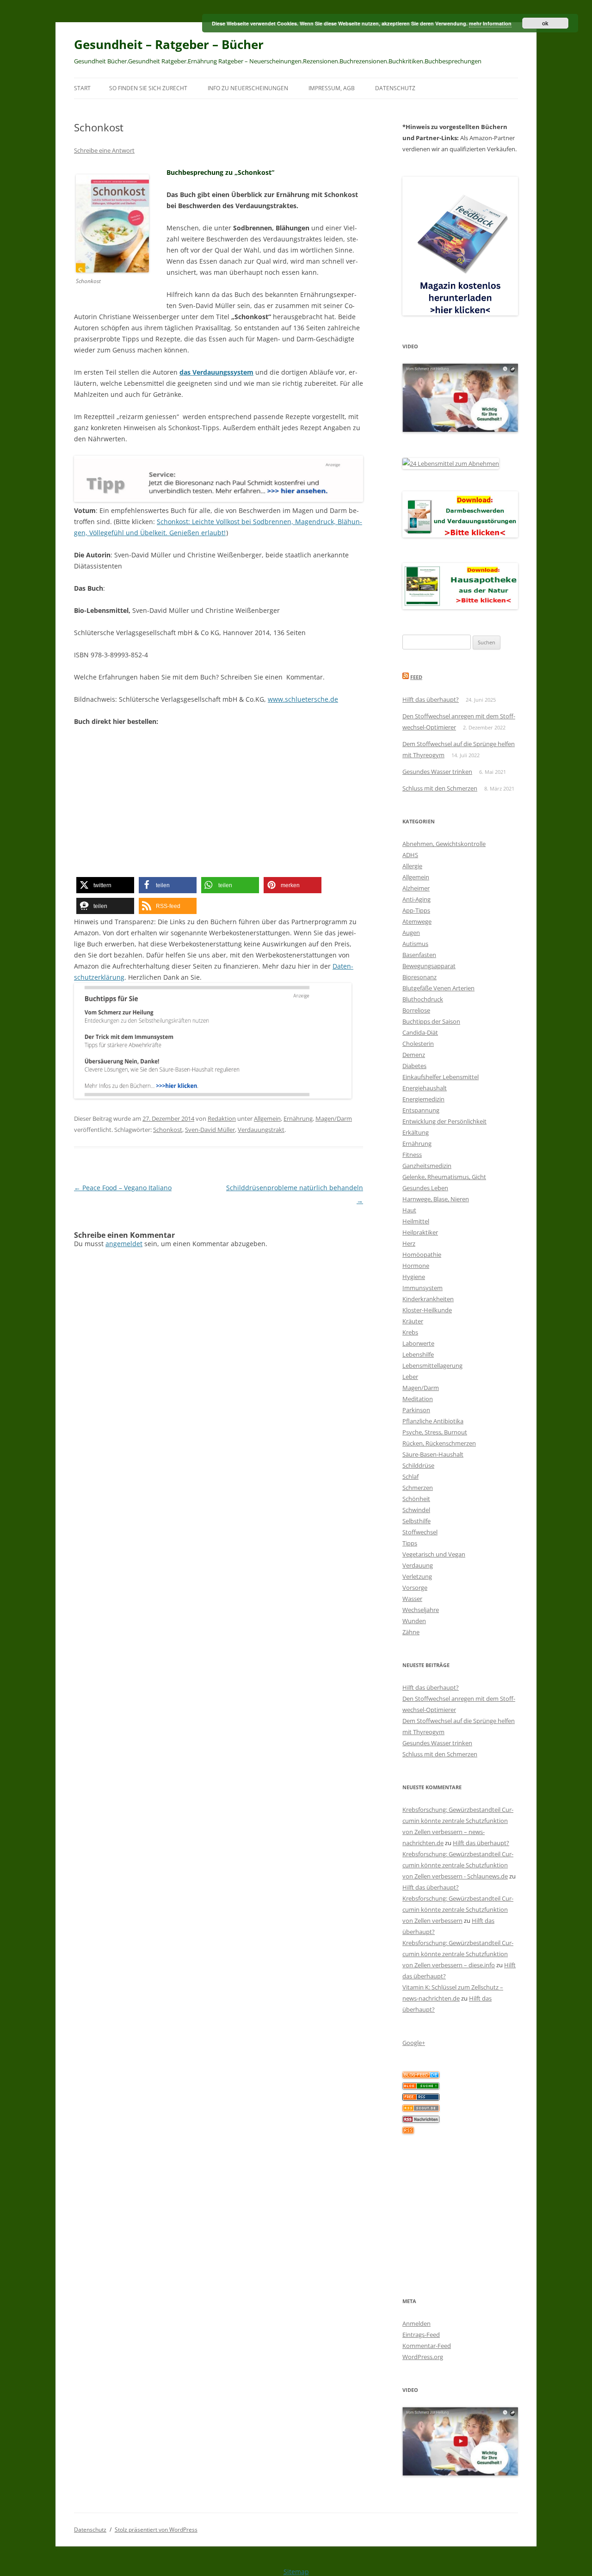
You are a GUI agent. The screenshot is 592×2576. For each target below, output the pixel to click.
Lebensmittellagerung (432, 1365)
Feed (416, 677)
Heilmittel (416, 1221)
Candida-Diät (420, 1032)
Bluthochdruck (423, 999)
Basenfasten (419, 955)
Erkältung (416, 1132)
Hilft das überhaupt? (431, 699)
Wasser (412, 1599)
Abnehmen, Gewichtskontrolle (444, 844)
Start (82, 88)
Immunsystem (422, 1288)
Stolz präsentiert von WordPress (156, 2530)
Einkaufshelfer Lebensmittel (441, 1077)
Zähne (411, 1632)
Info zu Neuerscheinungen (248, 88)
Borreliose (416, 1010)
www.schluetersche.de (303, 699)
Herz (409, 1243)
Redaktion (222, 1118)
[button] (105, 885)
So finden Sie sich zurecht (148, 88)
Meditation (418, 1399)
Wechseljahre (421, 1610)
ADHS (410, 855)
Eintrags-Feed (421, 2335)
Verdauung (418, 1565)
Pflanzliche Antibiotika (433, 1421)
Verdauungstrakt (261, 1130)
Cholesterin (418, 1044)
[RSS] (408, 2131)
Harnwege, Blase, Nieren (436, 1199)
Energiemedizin (423, 1099)
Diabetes (414, 1066)
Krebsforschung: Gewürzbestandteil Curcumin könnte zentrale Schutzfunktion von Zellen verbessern (458, 1909)
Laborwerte (418, 1343)
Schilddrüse (418, 1465)
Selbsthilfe (416, 1521)
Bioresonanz (419, 977)
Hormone (416, 1266)
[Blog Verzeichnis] (421, 2087)
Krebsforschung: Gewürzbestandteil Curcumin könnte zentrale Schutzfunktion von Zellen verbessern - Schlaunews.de (458, 1865)
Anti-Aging (416, 899)
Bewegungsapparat (429, 966)
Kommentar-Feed (427, 2346)
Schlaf (410, 1476)
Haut (409, 1210)
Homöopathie (422, 1254)
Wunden (414, 1621)
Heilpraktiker (420, 1232)
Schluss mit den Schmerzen (440, 788)
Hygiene (414, 1277)
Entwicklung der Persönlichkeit (444, 1121)
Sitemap (296, 2572)
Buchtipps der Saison (431, 1021)
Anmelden (416, 2323)
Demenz (414, 1055)
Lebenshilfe (418, 1354)
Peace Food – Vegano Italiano (123, 1188)
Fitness (412, 1155)
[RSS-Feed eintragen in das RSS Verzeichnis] (421, 2098)
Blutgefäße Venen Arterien (438, 988)
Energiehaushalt (425, 1088)
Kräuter (413, 1321)
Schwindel (416, 1510)
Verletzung (417, 1576)
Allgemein (267, 1118)
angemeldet (124, 1244)
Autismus (415, 944)
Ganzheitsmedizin (427, 1166)
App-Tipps (416, 910)
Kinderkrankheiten (428, 1299)
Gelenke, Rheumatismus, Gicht (444, 1177)
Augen (411, 933)
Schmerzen (418, 1488)
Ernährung (298, 1118)
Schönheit (416, 1499)
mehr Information (490, 23)
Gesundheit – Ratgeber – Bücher (169, 44)
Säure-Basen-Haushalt (433, 1454)
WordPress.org (423, 2357)
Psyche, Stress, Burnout (435, 1432)
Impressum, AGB (332, 88)
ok (545, 23)
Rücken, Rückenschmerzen (439, 1443)
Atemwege (417, 921)
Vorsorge (415, 1588)
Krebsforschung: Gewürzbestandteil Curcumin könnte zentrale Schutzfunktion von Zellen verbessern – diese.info (458, 1954)
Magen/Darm (334, 1118)
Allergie (412, 866)
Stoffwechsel (420, 1532)
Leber (410, 1377)
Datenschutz (395, 88)
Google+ (414, 2043)
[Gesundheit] (421, 2076)
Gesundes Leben (425, 1188)
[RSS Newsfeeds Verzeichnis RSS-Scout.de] (421, 2109)
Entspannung (421, 1110)
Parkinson (416, 1410)
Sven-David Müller (210, 1130)
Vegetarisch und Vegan (434, 1554)
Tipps (410, 1543)
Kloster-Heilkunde (427, 1310)
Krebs (410, 1332)
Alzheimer (416, 888)
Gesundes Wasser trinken (437, 772)
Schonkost (168, 1130)
